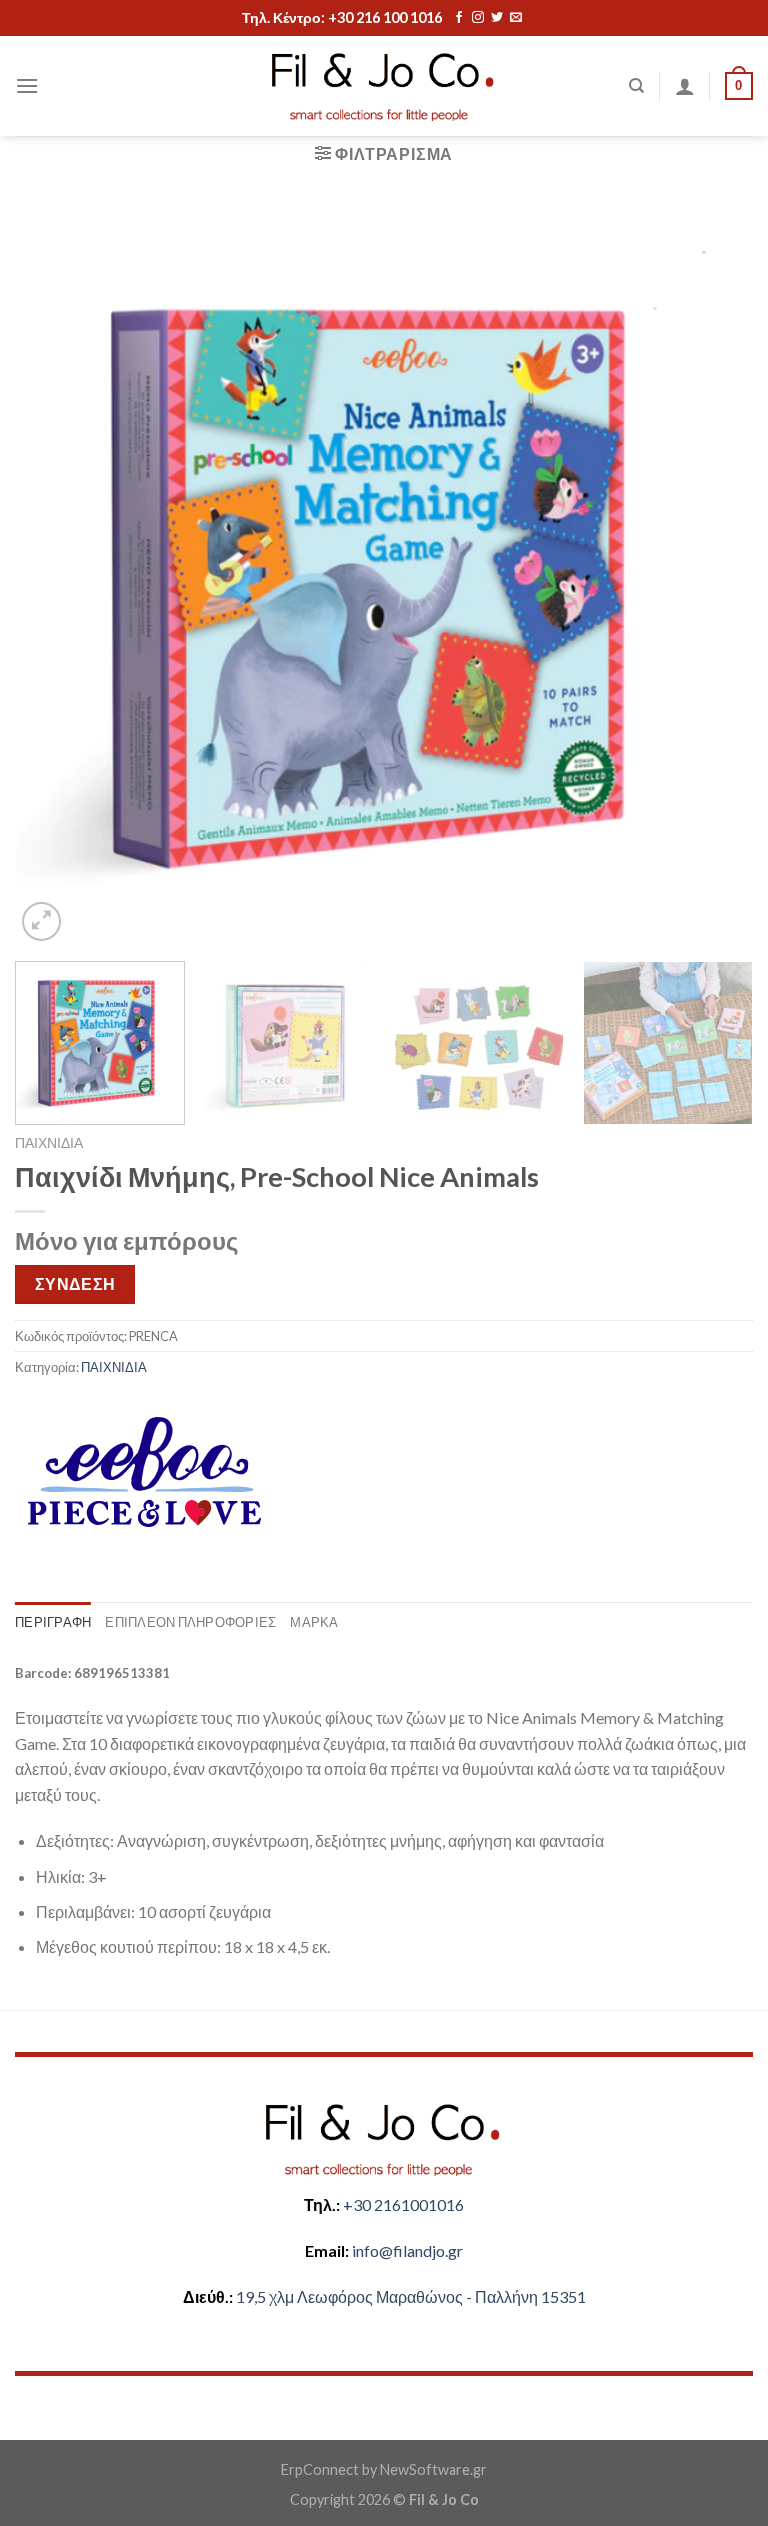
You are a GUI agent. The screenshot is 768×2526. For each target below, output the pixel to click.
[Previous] (55, 576)
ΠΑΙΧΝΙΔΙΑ (49, 1143)
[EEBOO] (143, 1471)
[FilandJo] (384, 86)
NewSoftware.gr (433, 2469)
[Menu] (27, 85)
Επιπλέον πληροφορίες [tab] (190, 1622)
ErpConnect (320, 2469)
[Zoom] (41, 921)
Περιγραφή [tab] (53, 1622)
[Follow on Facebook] (459, 18)
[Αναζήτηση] (636, 86)
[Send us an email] (516, 18)
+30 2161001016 (403, 2204)
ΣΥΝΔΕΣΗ (75, 1284)
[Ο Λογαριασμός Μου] (685, 86)
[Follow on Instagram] (478, 18)
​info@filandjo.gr (407, 2250)
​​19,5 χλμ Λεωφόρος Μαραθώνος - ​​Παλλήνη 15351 (411, 2296)
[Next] (713, 576)
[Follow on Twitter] (497, 18)
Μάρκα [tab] (314, 1622)
